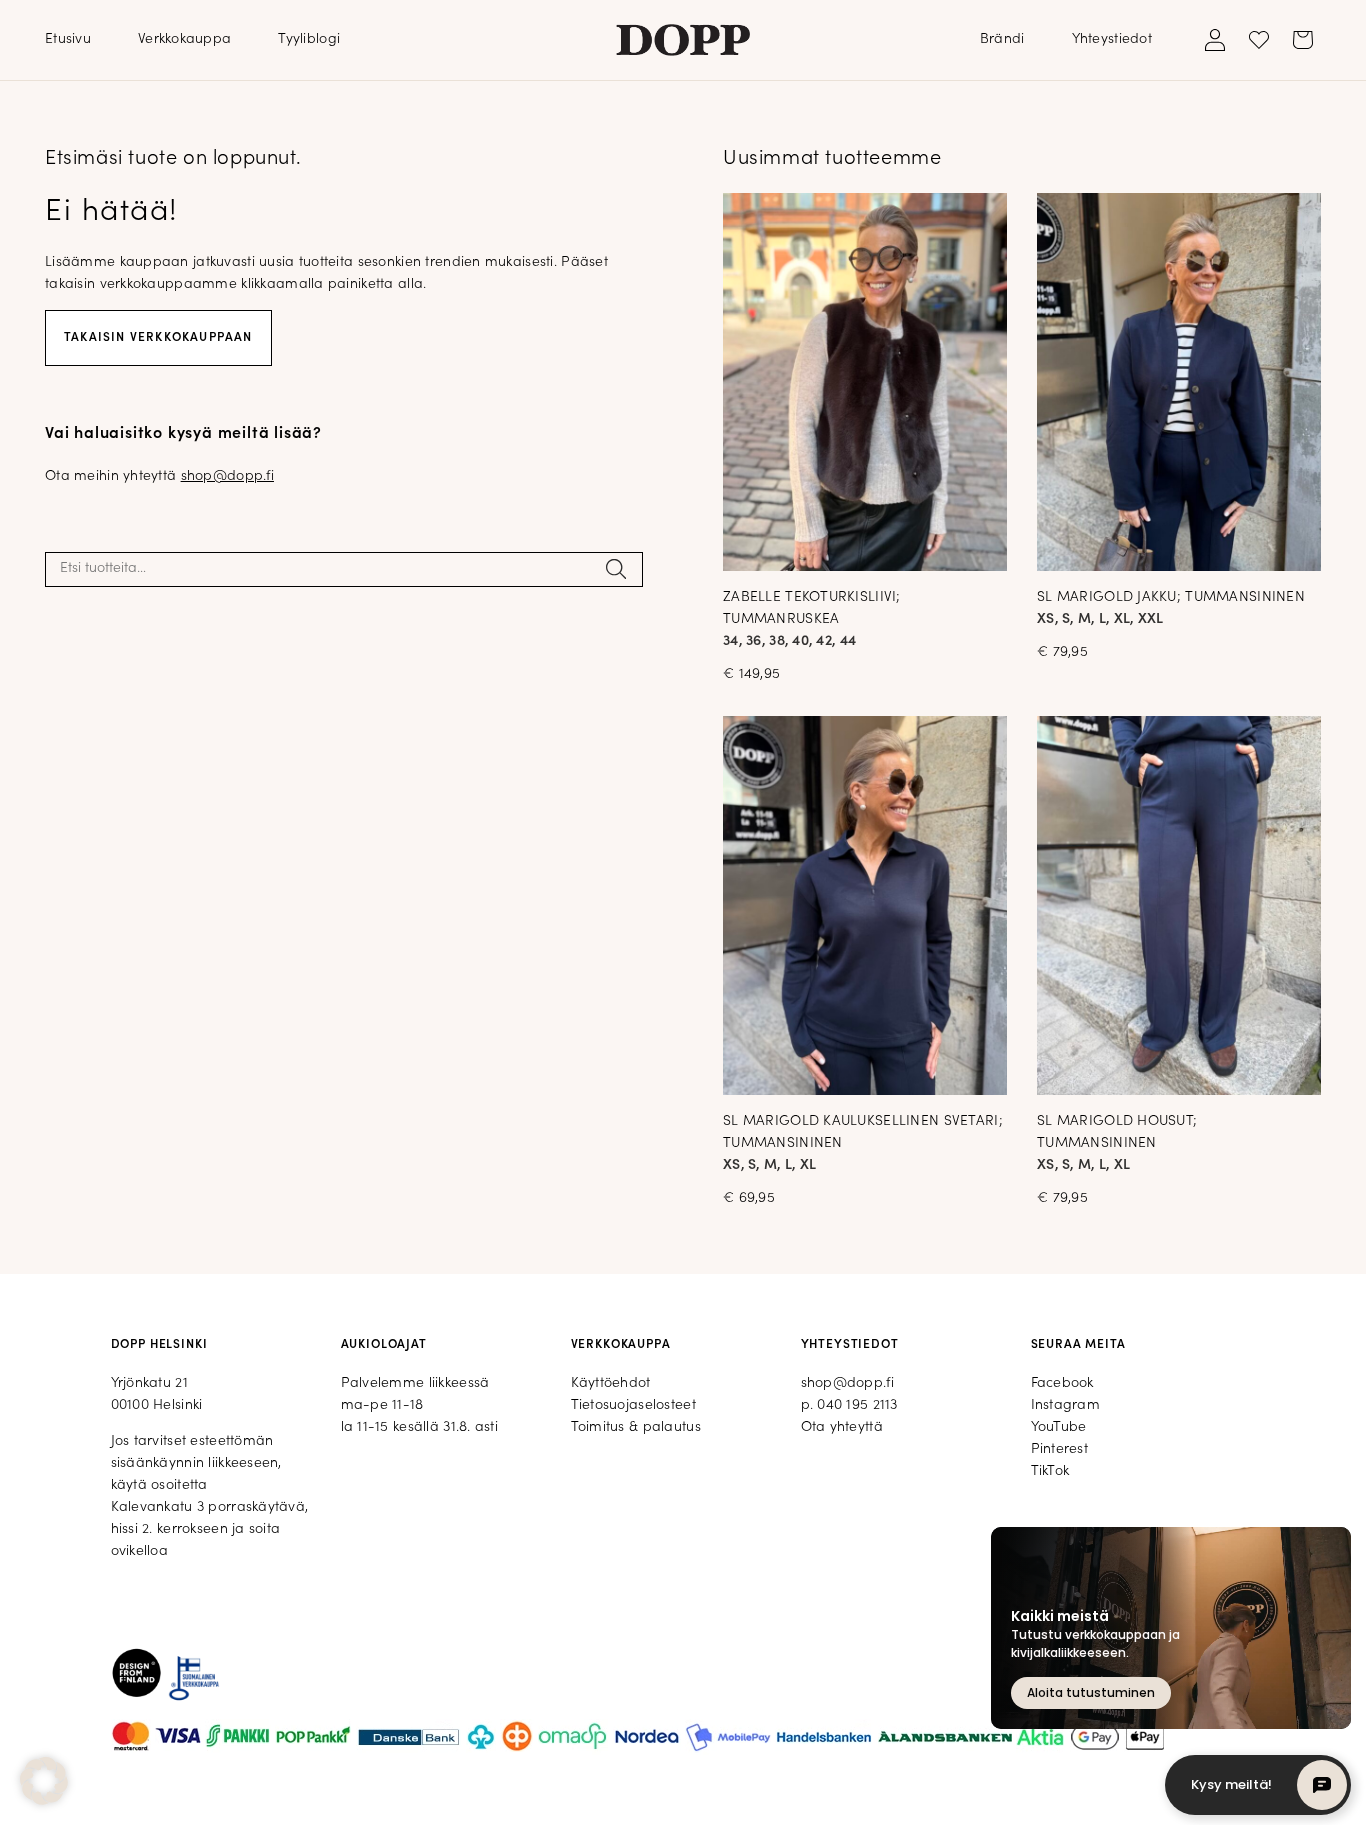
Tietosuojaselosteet (633, 1405)
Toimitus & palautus (636, 1427)
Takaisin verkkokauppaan (158, 338)
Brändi (1002, 39)
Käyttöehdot (611, 1383)
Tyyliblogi (309, 39)
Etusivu (68, 39)
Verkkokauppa (184, 39)
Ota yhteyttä (842, 1427)
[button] (44, 1781)
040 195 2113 (857, 1405)
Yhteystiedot (1112, 39)
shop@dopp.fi (227, 476)
